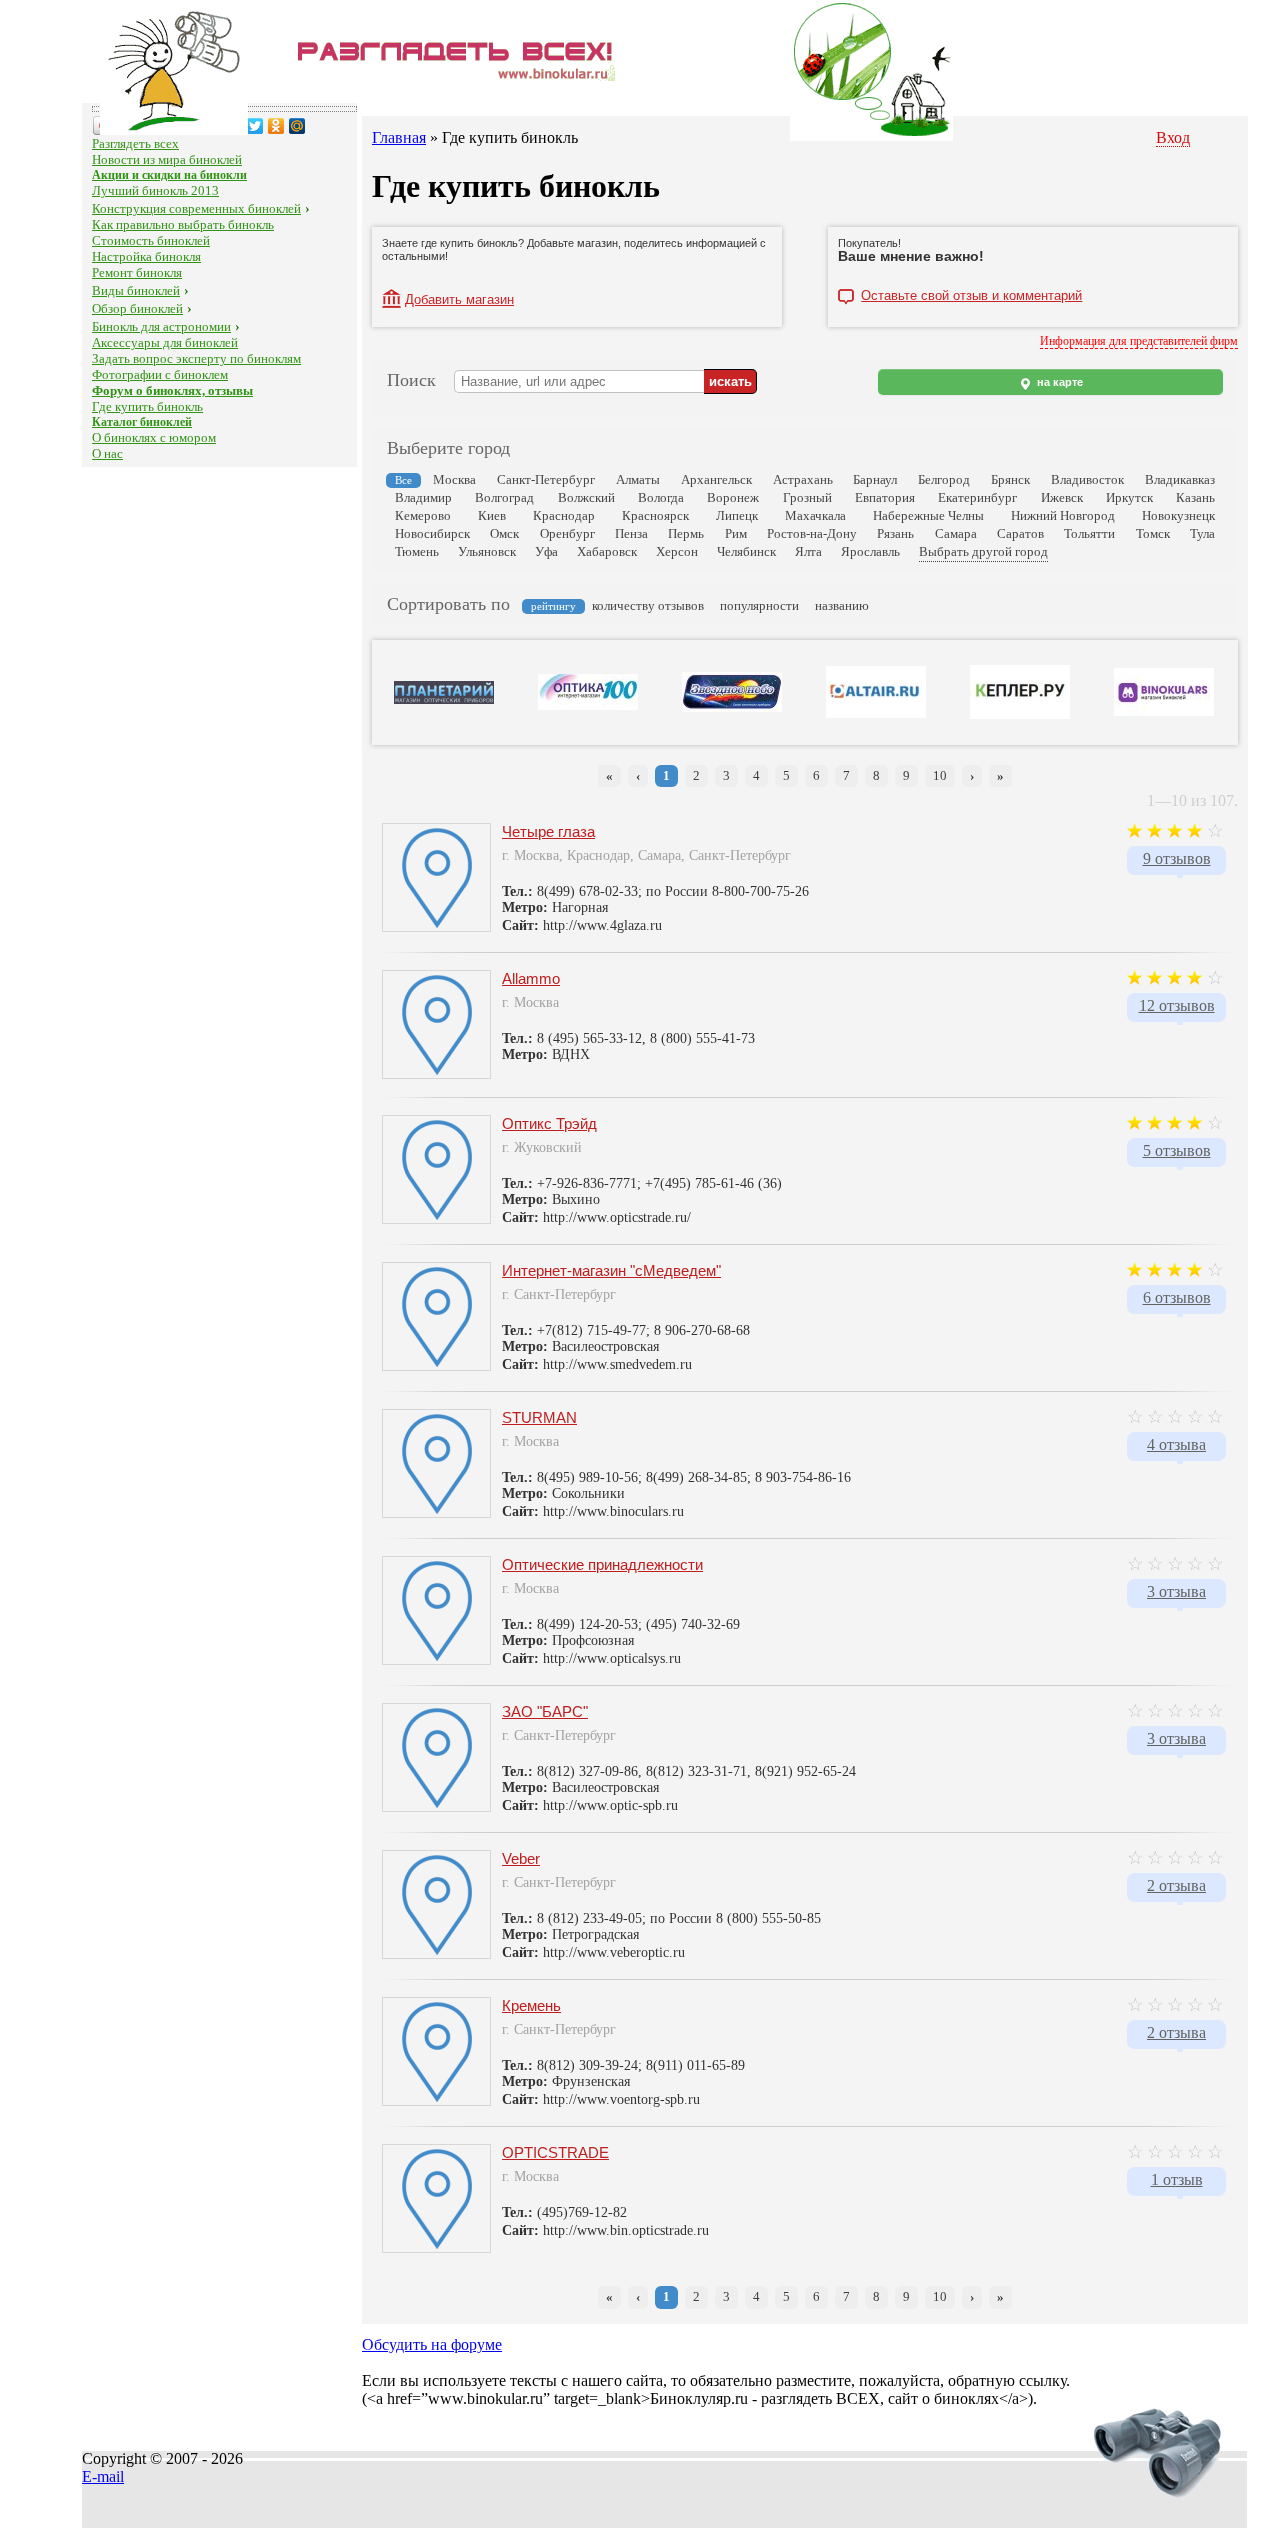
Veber (521, 1858)
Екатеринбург (977, 497)
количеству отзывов (648, 605)
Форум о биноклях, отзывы (172, 390)
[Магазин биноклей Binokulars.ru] (1164, 712)
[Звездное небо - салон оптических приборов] (732, 708)
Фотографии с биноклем (160, 374)
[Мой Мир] (297, 126)
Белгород (944, 479)
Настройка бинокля (146, 256)
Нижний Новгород (1063, 515)
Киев (492, 515)
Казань (1195, 497)
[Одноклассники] (276, 126)
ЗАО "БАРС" (545, 1711)
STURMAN (539, 1417)
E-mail (103, 2476)
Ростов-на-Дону (812, 533)
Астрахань (803, 479)
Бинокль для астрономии (161, 326)
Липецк (737, 515)
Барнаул (875, 479)
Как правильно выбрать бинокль (183, 224)
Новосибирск (432, 533)
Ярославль (870, 551)
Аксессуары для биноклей (165, 342)
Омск (504, 533)
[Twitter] (255, 126)
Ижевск (1062, 497)
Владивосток (1087, 479)
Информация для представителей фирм (1139, 341)
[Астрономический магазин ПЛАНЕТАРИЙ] (444, 700)
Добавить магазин (459, 299)
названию (842, 605)
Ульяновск (487, 551)
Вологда (661, 497)
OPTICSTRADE (555, 2152)
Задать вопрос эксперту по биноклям (196, 358)
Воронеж (733, 497)
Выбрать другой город (983, 551)
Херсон (677, 551)
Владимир (423, 497)
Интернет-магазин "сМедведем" (611, 1270)
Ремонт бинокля (137, 272)
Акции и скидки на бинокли (169, 175)
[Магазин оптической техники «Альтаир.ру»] (876, 714)
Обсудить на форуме (432, 2344)
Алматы (638, 479)
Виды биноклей (136, 290)
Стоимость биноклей (151, 240)
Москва (454, 479)
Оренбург (567, 533)
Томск (1153, 533)
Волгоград (504, 497)
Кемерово (423, 515)
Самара (956, 533)
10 (940, 775)
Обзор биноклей (137, 308)
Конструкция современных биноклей (196, 208)
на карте (1058, 382)
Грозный (807, 497)
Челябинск (746, 551)
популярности (759, 605)
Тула (1202, 533)
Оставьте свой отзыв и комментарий (971, 296)
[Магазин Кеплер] (1020, 715)
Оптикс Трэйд (549, 1123)
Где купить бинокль (147, 406)
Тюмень (417, 551)
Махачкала (815, 515)
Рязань (895, 533)
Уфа (546, 551)
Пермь (686, 533)
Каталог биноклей (142, 422)
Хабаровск (607, 551)
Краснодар (564, 515)
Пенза (631, 533)
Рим (736, 533)
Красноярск (655, 515)
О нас (107, 453)
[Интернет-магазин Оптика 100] (588, 706)
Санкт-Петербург (546, 479)
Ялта (808, 551)
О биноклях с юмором (154, 437)
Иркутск (1129, 497)
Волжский (586, 497)
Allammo (531, 978)
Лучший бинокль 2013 (155, 190)
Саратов (1020, 533)
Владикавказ (1180, 479)
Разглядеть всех (135, 143)
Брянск (1010, 479)
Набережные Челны (928, 515)
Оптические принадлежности (602, 1564)
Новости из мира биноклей (167, 159)
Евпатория (885, 497)
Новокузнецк (1178, 515)
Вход (1173, 137)
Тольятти (1089, 533)
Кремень (531, 2005)
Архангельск (716, 479)
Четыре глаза (548, 831)
